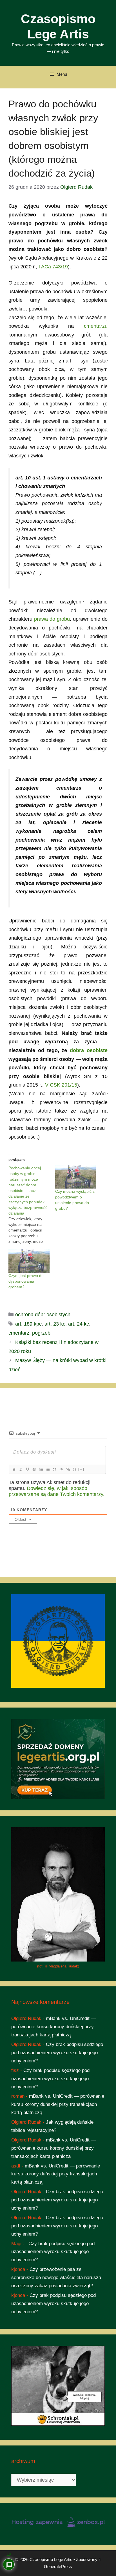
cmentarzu (96, 326)
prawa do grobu (52, 619)
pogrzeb (41, 1333)
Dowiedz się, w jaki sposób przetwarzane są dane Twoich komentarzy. (57, 1491)
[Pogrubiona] (14, 1469)
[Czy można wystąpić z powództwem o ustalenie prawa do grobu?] (76, 1177)
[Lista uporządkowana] (41, 1469)
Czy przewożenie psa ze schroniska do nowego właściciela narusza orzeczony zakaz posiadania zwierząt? (56, 2278)
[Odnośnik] (68, 1469)
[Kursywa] (21, 1469)
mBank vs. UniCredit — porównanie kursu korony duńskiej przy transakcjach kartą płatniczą (53, 2027)
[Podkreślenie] (27, 1469)
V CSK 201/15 (61, 1085)
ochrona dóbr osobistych (43, 1315)
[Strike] (34, 1469)
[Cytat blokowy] (54, 1469)
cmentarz (19, 1333)
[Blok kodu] (61, 1469)
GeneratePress (58, 2567)
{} (75, 1469)
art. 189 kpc (28, 1324)
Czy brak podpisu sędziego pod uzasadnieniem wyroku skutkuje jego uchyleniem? (57, 2053)
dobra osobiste (89, 1050)
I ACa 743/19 (53, 267)
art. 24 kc (79, 1324)
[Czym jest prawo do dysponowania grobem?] (29, 1261)
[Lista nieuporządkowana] (48, 1469)
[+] (81, 1469)
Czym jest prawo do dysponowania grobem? (26, 1281)
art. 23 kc (55, 1324)
